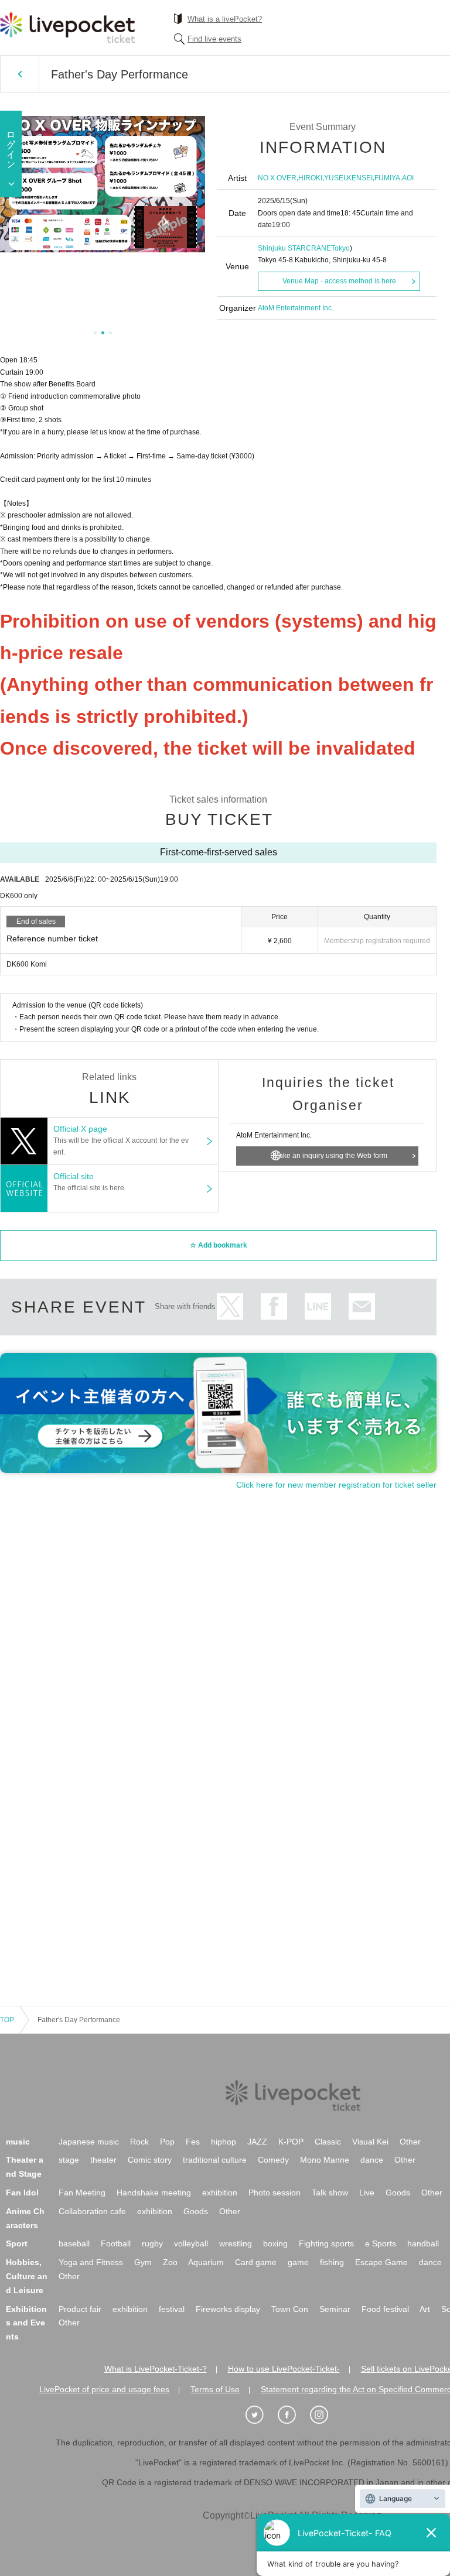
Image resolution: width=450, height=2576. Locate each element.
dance (372, 2160)
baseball (74, 2243)
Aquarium (206, 2262)
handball (423, 2243)
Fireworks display (228, 2309)
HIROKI (310, 178)
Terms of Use (215, 2389)
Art (425, 2309)
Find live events (214, 39)
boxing (275, 2243)
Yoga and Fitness (91, 2262)
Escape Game (381, 2262)
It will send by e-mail (362, 1306)
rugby (152, 2243)
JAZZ (257, 2142)
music (18, 2142)
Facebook (274, 1306)
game (298, 2262)
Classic (328, 2142)
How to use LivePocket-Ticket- (284, 2369)
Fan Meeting (82, 2193)
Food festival (385, 2309)
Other (410, 2142)
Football (116, 2243)
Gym (143, 2262)
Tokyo (340, 248)
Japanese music (89, 2142)
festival (172, 2309)
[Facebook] (293, 2415)
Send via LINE (318, 1306)
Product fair (80, 2309)
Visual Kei (370, 2142)
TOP (7, 2020)
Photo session (275, 2193)
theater (103, 2160)
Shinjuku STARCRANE (294, 248)
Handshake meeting (154, 2193)
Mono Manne (325, 2160)
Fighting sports (326, 2243)
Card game (256, 2262)
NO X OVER (277, 178)
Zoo (170, 2262)
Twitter (230, 1306)
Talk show (330, 2193)
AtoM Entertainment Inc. (296, 308)
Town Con (290, 2309)
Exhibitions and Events (26, 2323)
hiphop (224, 2142)
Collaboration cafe (92, 2211)
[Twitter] (261, 2415)
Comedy (273, 2160)
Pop (167, 2142)
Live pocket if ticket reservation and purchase (67, 28)
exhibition (220, 2193)
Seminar (335, 2309)
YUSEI (335, 178)
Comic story (150, 2160)
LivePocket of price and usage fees (104, 2389)
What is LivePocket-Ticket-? (156, 2369)
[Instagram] (325, 2415)
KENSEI (360, 178)
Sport (17, 2243)
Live (367, 2193)
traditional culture (215, 2160)
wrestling (236, 2243)
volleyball (191, 2243)
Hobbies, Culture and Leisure (27, 2276)
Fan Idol (22, 2193)
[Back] (20, 74)
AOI (408, 178)
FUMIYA (387, 178)
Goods (398, 2193)
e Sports (381, 2243)
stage (69, 2160)
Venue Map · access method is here (339, 281)
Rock (139, 2142)
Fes (193, 2142)
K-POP (291, 2142)
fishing (332, 2262)
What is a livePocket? (225, 19)
